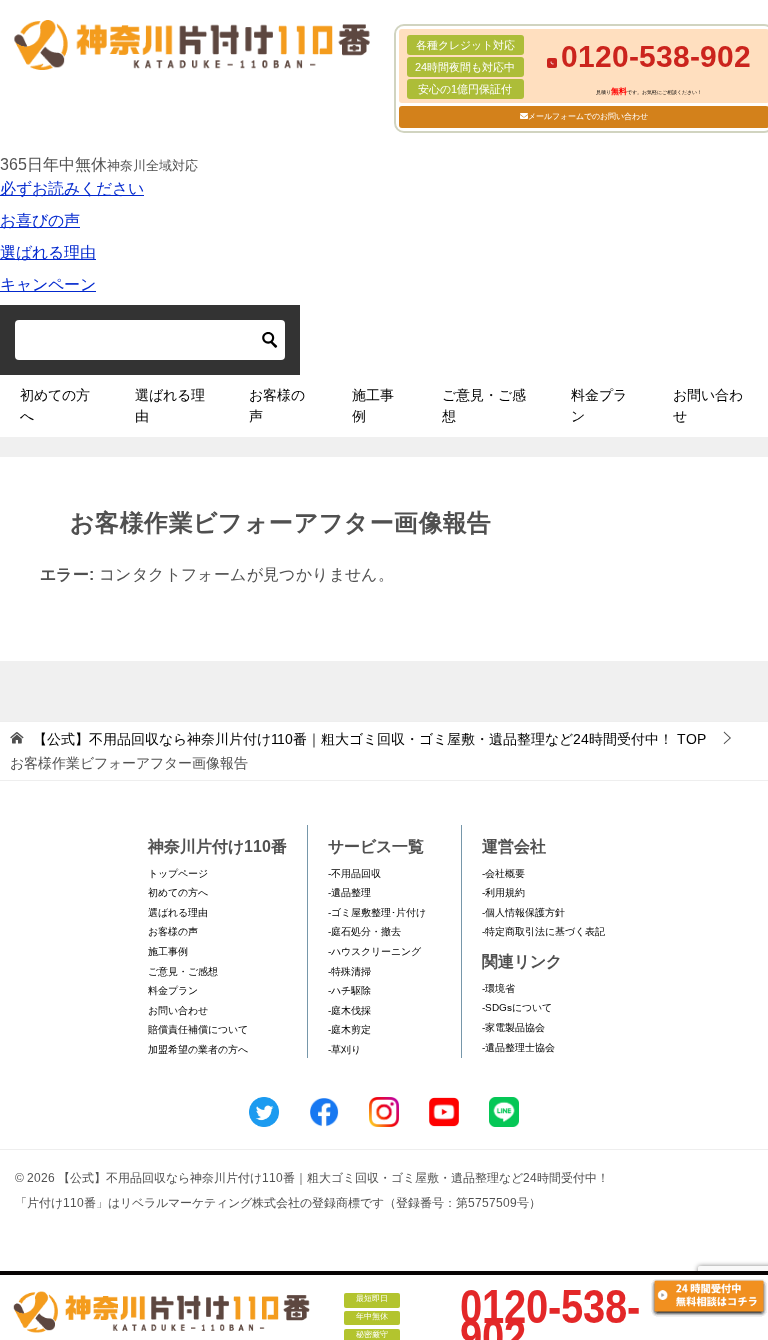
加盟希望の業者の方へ (198, 1049)
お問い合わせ (708, 405)
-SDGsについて (517, 1007)
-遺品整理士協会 (518, 1047)
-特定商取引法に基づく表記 (543, 931)
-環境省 (498, 988)
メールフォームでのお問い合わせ (588, 116)
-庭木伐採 (349, 1010)
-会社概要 (503, 873)
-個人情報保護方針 (523, 912)
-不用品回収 (354, 873)
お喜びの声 (40, 220)
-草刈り (344, 1049)
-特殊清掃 (349, 971)
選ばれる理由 (48, 252)
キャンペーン (48, 284)
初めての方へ (55, 405)
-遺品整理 (349, 892)
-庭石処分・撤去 (364, 931)
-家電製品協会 (513, 1027)
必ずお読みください (72, 188)
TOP (369, 739)
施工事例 (373, 405)
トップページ (178, 873)
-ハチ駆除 (349, 990)
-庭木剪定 (349, 1029)
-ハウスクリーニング (374, 951)
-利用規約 (503, 892)
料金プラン (599, 405)
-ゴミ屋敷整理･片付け (377, 912)
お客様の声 (277, 405)
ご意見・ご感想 (484, 405)
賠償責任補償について (198, 1029)
